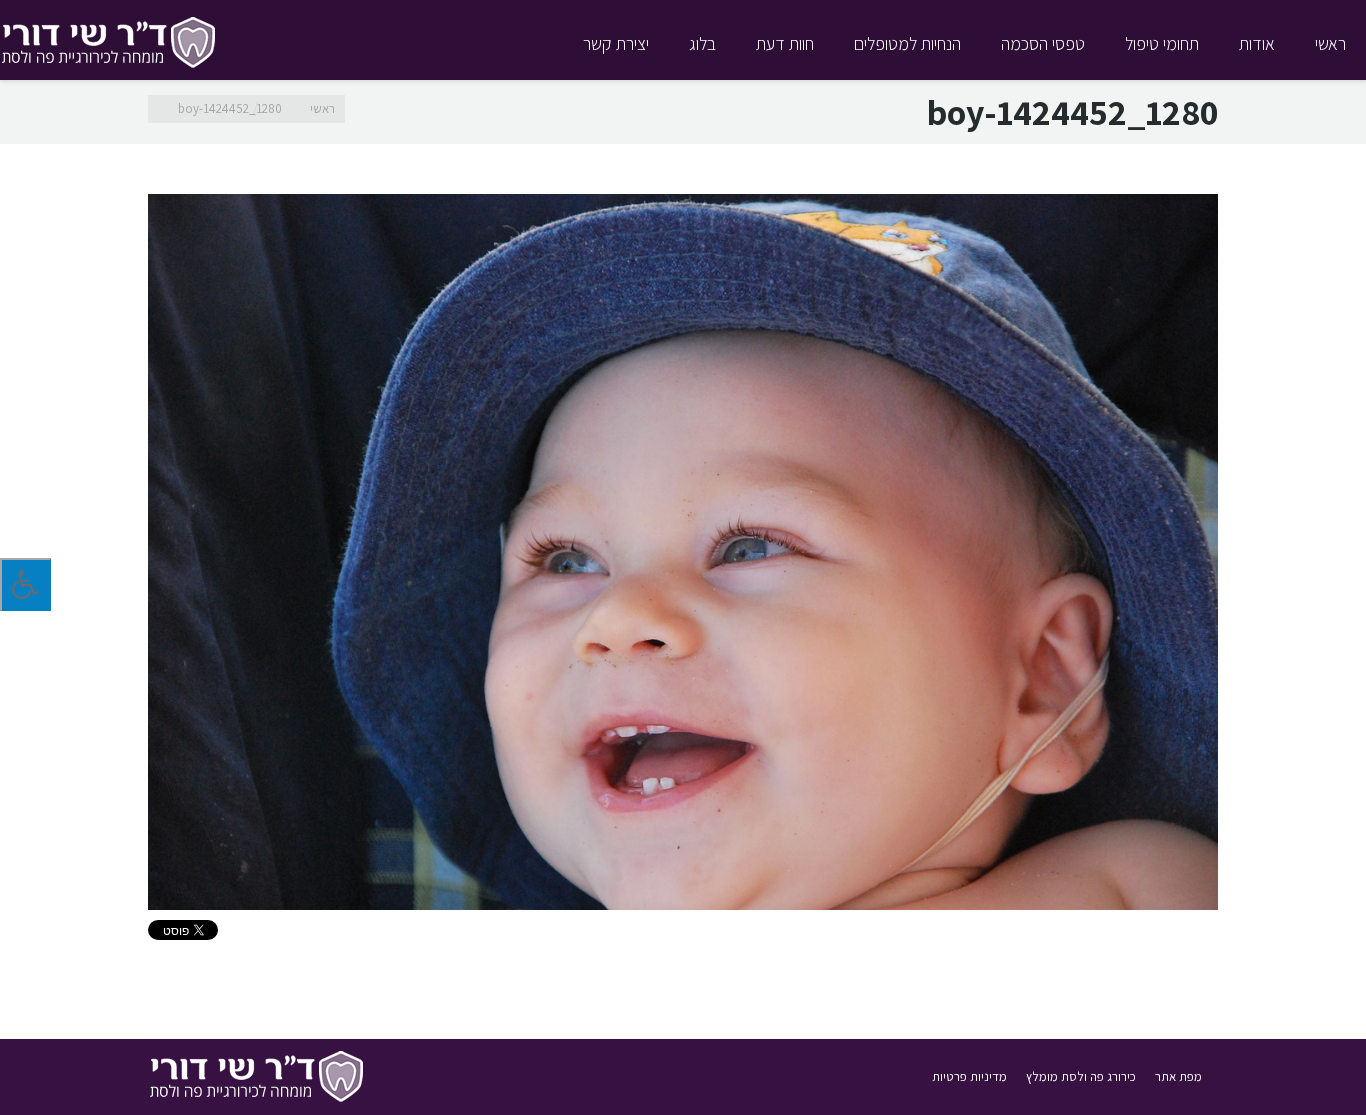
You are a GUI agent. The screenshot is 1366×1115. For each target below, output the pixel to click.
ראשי (322, 108)
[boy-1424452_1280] (683, 552)
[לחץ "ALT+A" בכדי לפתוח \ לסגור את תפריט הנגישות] (25, 584)
